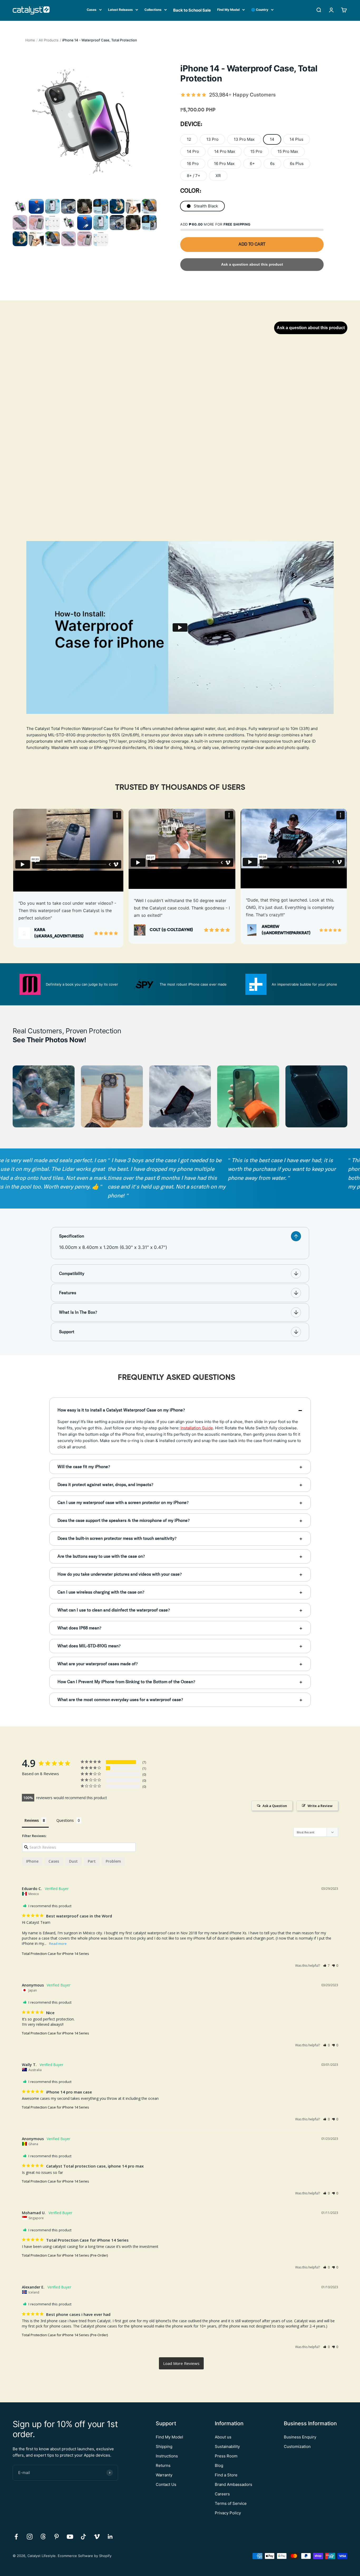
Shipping (164, 2446)
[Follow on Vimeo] (97, 2537)
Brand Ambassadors (233, 2484)
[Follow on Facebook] (16, 2537)
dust (73, 1861)
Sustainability (227, 2446)
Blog (219, 2465)
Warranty (164, 2475)
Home (30, 40)
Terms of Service (231, 2503)
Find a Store (226, 2475)
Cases (92, 10)
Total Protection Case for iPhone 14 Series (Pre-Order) (65, 2255)
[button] (326, 1966)
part (92, 1861)
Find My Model (228, 10)
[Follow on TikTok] (83, 2537)
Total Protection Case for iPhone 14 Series (55, 1954)
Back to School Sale (192, 10)
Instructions (167, 2456)
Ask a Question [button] (275, 1806)
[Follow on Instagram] (30, 2537)
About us (223, 2437)
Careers (222, 2494)
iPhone (32, 1861)
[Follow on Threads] (43, 2537)
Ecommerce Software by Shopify (85, 2556)
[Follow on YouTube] (70, 2537)
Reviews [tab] (32, 1820)
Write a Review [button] (320, 1806)
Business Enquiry (300, 2437)
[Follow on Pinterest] (57, 2537)
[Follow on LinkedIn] (110, 2537)
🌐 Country (260, 10)
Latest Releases (120, 10)
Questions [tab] (65, 1820)
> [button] (181, 2363)
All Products (49, 40)
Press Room (226, 2456)
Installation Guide (197, 1428)
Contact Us (166, 2484)
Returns (163, 2465)
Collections (153, 10)
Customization (297, 2446)
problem (113, 1861)
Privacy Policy (228, 2513)
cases (54, 1861)
